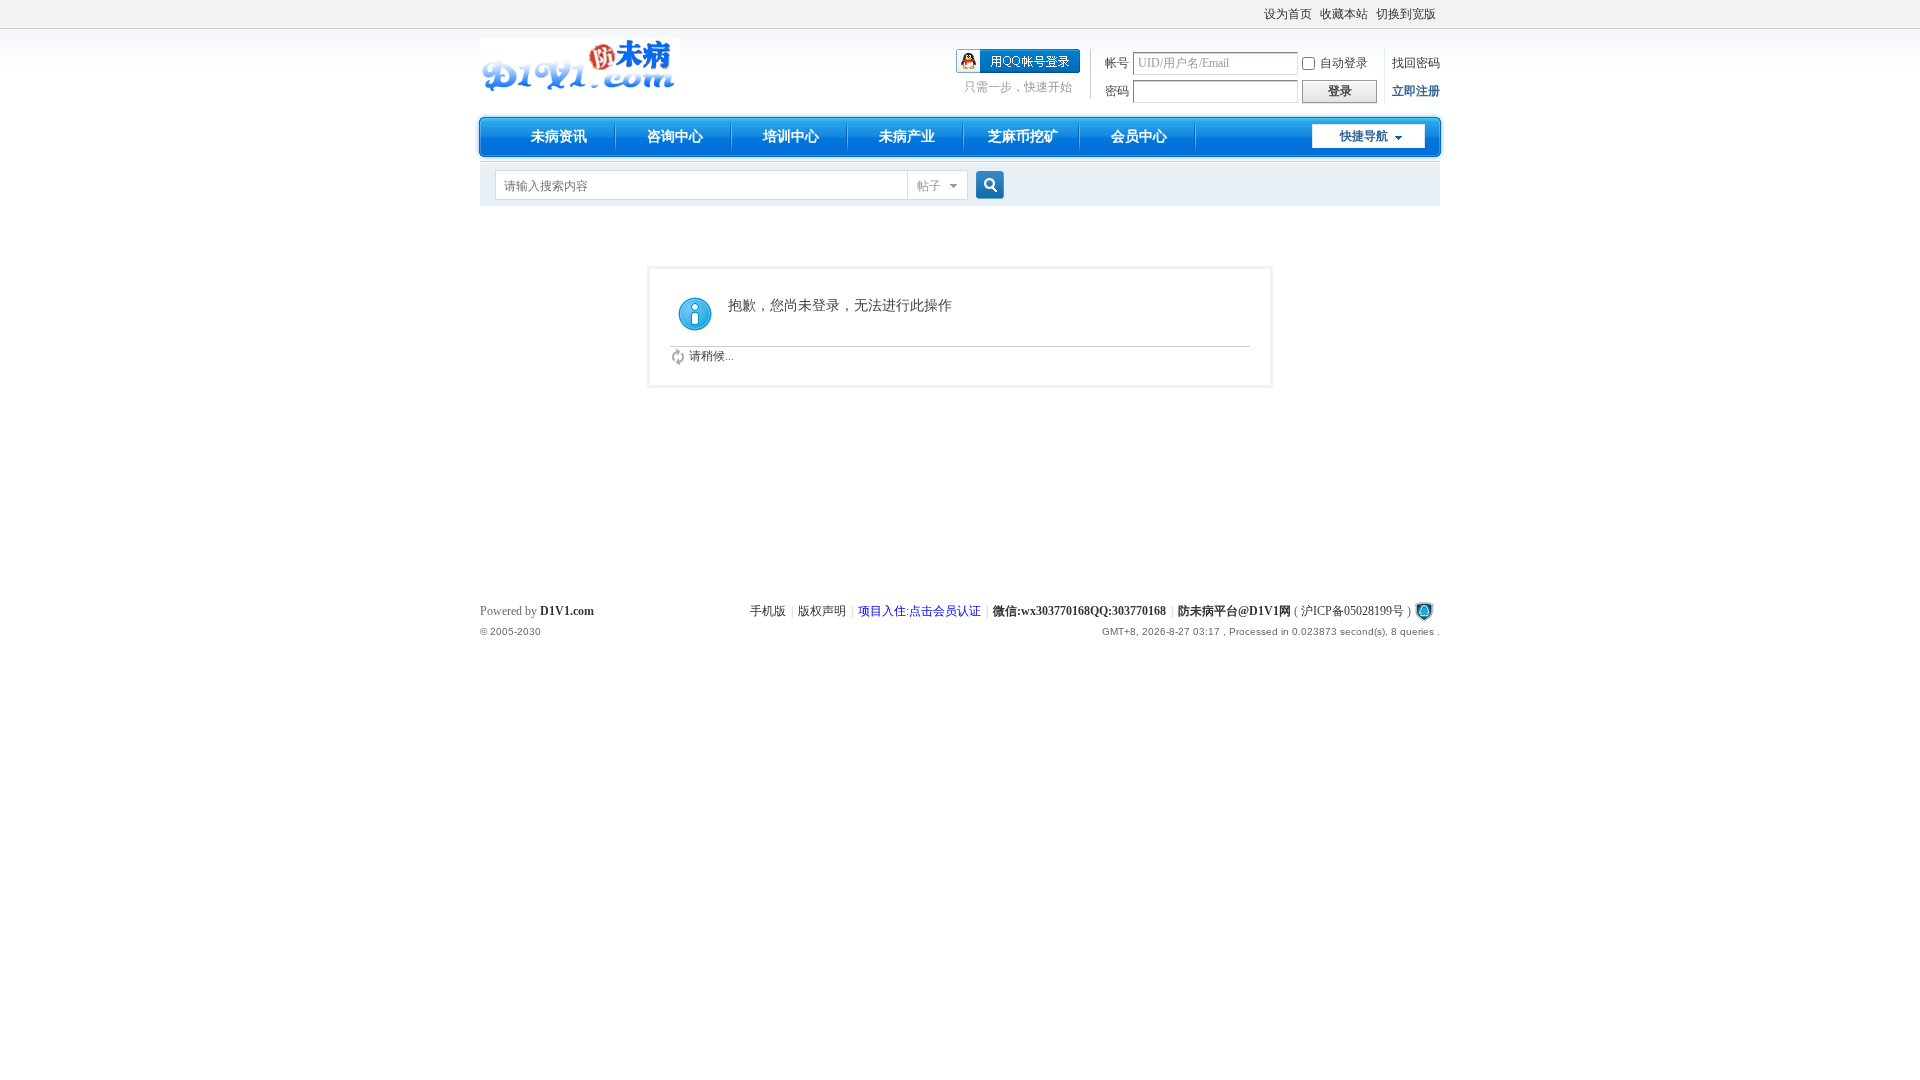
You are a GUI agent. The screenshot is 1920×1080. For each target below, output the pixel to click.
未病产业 (907, 136)
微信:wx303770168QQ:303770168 (1079, 611)
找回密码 (1416, 63)
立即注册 (1416, 91)
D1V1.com (567, 611)
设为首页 (1288, 14)
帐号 (1117, 63)
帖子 (929, 186)
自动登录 (1344, 63)
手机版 (768, 611)
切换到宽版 (1406, 14)
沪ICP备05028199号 (1352, 611)
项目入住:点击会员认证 (919, 611)
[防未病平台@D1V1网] (580, 89)
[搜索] (987, 185)
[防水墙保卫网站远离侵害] (1424, 611)
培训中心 (791, 136)
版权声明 (822, 611)
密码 (1117, 91)
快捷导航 (1364, 136)
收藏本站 (1344, 14)
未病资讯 (559, 136)
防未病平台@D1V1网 (1234, 611)
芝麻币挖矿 (1023, 136)
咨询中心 (675, 136)
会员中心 (1139, 136)
